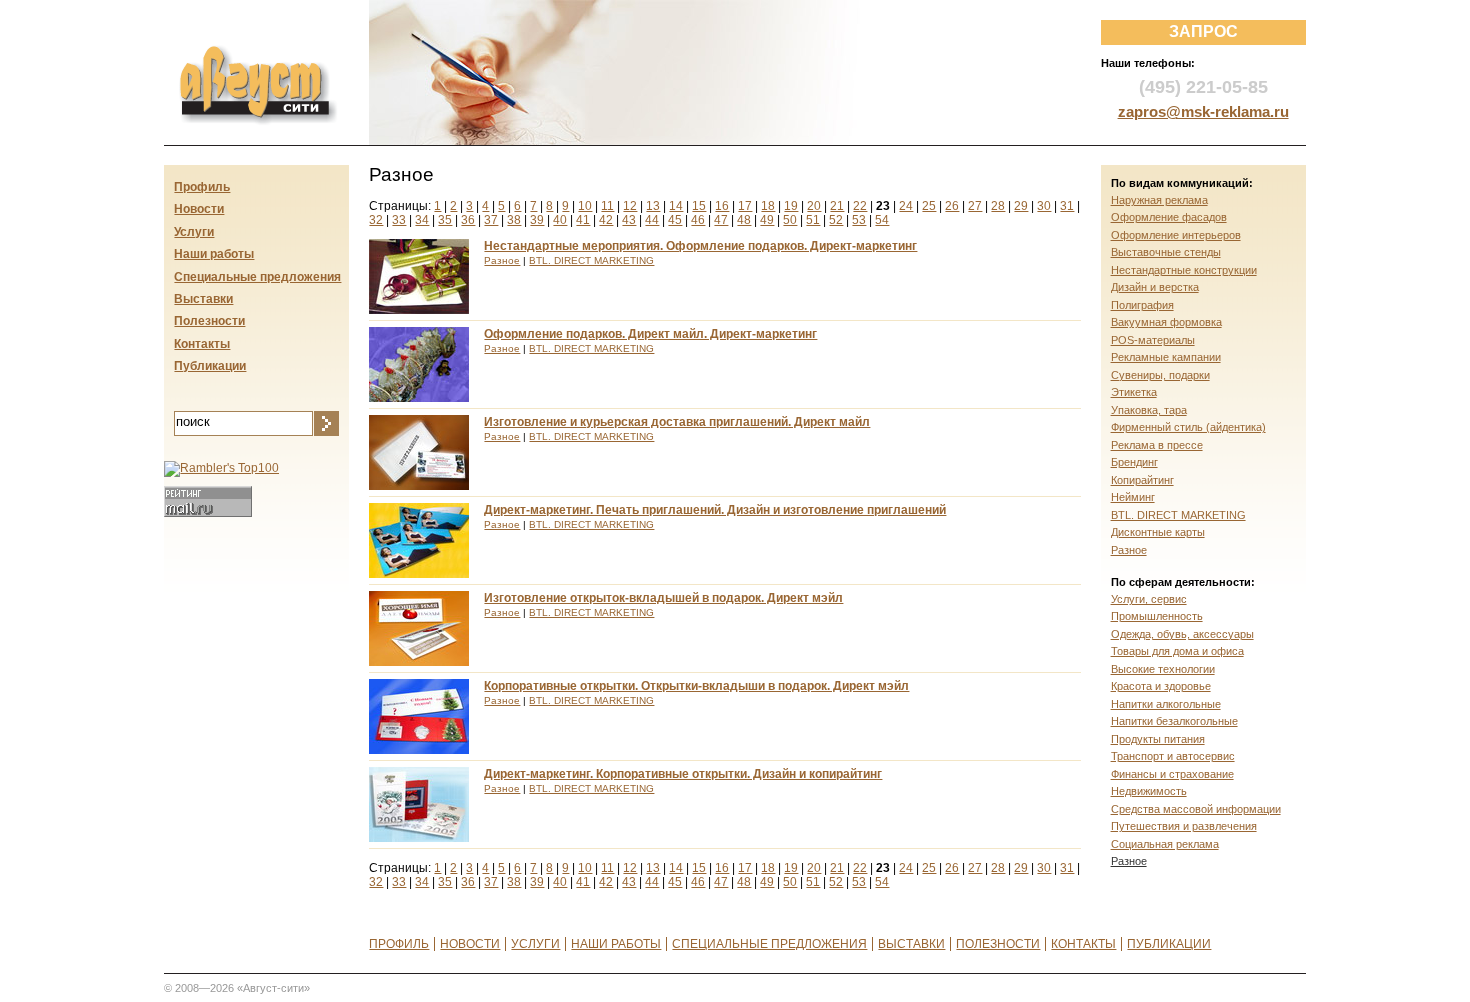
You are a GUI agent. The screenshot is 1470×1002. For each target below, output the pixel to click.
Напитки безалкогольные (1174, 721)
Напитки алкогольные (1166, 704)
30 (1044, 206)
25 (929, 206)
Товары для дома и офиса (1177, 651)
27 (975, 206)
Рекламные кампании (1166, 357)
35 (445, 220)
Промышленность (1157, 616)
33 (399, 220)
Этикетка (1134, 392)
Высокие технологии (1163, 669)
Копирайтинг (1142, 480)
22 (860, 206)
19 (791, 206)
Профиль (202, 187)
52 (836, 220)
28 (998, 206)
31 (1067, 206)
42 (606, 220)
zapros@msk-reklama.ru (1203, 111)
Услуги (194, 232)
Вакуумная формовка (1166, 322)
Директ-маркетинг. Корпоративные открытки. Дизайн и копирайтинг (683, 774)
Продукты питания (1158, 739)
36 (468, 220)
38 (514, 220)
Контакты (202, 344)
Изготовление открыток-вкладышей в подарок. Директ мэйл (663, 598)
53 (859, 220)
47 (721, 220)
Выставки (203, 299)
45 (675, 220)
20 (814, 206)
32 (376, 220)
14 (676, 206)
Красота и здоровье (1161, 686)
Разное (502, 260)
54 (882, 220)
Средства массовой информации (1196, 809)
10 (585, 206)
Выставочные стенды (1166, 252)
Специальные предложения (257, 277)
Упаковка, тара (1149, 410)
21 (837, 206)
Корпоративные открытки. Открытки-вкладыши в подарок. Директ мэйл (696, 686)
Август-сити (238, 56)
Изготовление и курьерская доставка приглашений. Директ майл (677, 422)
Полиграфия (1142, 305)
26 (952, 206)
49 (767, 220)
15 (699, 206)
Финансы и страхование (1172, 774)
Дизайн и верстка (1155, 287)
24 (906, 206)
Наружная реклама (1159, 200)
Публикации (210, 366)
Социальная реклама (1165, 844)
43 (629, 220)
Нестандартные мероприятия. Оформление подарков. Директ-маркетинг (700, 246)
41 (583, 220)
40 (560, 220)
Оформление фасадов (1169, 217)
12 (630, 206)
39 (537, 220)
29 (1021, 206)
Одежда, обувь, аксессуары (1182, 634)
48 (744, 220)
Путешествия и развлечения (1184, 826)
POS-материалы (1153, 340)
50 (790, 220)
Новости (199, 209)
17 (745, 206)
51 (813, 220)
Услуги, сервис (1149, 599)
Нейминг (1133, 497)
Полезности (209, 321)
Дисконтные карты (1158, 532)
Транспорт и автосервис (1173, 756)
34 (422, 220)
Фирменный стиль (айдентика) (1188, 427)
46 (698, 220)
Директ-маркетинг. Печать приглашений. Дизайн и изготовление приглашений (715, 510)
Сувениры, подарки (1160, 375)
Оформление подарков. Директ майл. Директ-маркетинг (650, 334)
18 (768, 206)
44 (652, 220)
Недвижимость (1149, 791)
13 (653, 206)
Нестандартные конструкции (1184, 270)
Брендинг (1134, 462)
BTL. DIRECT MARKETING (591, 260)
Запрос (1203, 31)
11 (607, 206)
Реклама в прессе (1157, 445)
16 (722, 206)
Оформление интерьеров (1176, 235)
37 (491, 220)
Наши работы (214, 254)
